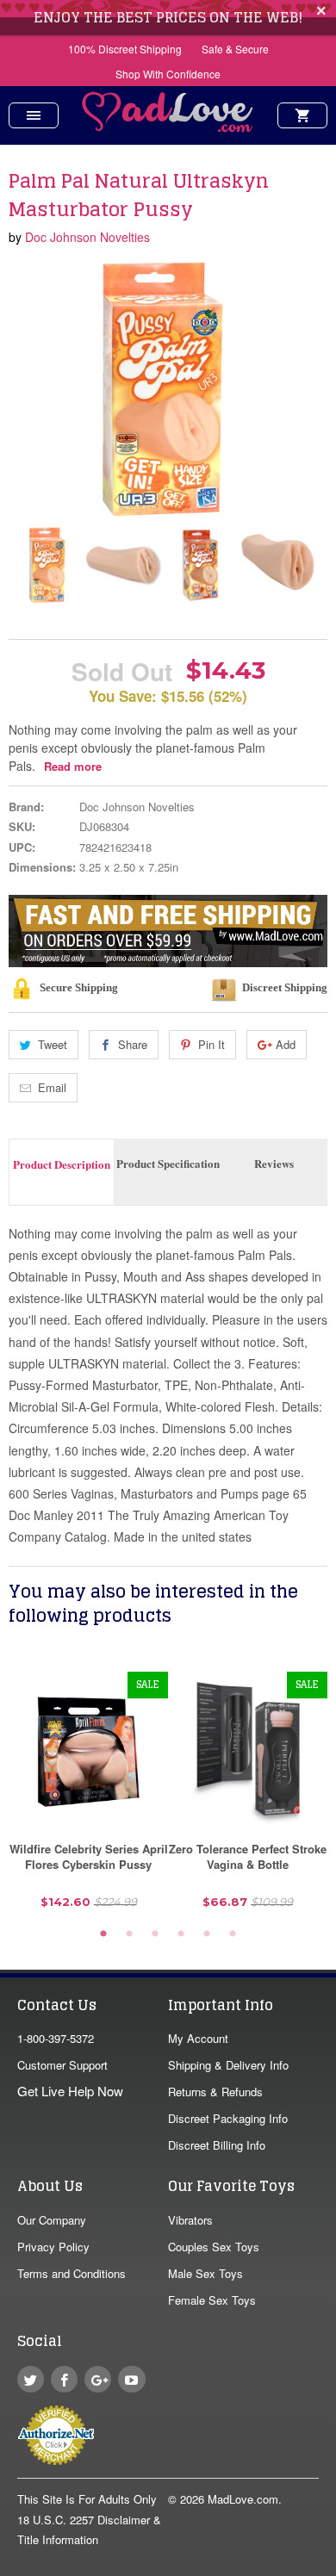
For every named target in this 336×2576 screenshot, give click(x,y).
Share (133, 1044)
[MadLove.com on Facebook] (64, 2379)
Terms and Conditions (72, 2273)
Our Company (52, 2220)
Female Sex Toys (212, 2300)
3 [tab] (155, 1934)
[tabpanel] (88, 1797)
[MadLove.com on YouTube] (131, 2379)
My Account (198, 2038)
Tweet (53, 1044)
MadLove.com (243, 2499)
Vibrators (190, 2220)
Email (52, 1087)
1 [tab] (103, 1934)
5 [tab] (207, 1934)
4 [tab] (181, 1934)
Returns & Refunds (215, 2092)
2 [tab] (129, 1934)
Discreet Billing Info (217, 2145)
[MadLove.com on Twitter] (31, 2379)
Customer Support (62, 2065)
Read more (73, 766)
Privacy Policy (53, 2247)
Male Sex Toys (205, 2273)
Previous (23, 565)
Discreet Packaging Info (228, 2118)
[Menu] (34, 115)
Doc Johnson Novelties (87, 237)
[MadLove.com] (168, 127)
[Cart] (302, 115)
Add (286, 1044)
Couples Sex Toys (214, 2247)
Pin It (212, 1044)
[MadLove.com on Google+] (98, 2379)
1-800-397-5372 (56, 2038)
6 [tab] (233, 1934)
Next (300, 565)
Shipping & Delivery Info (228, 2065)
